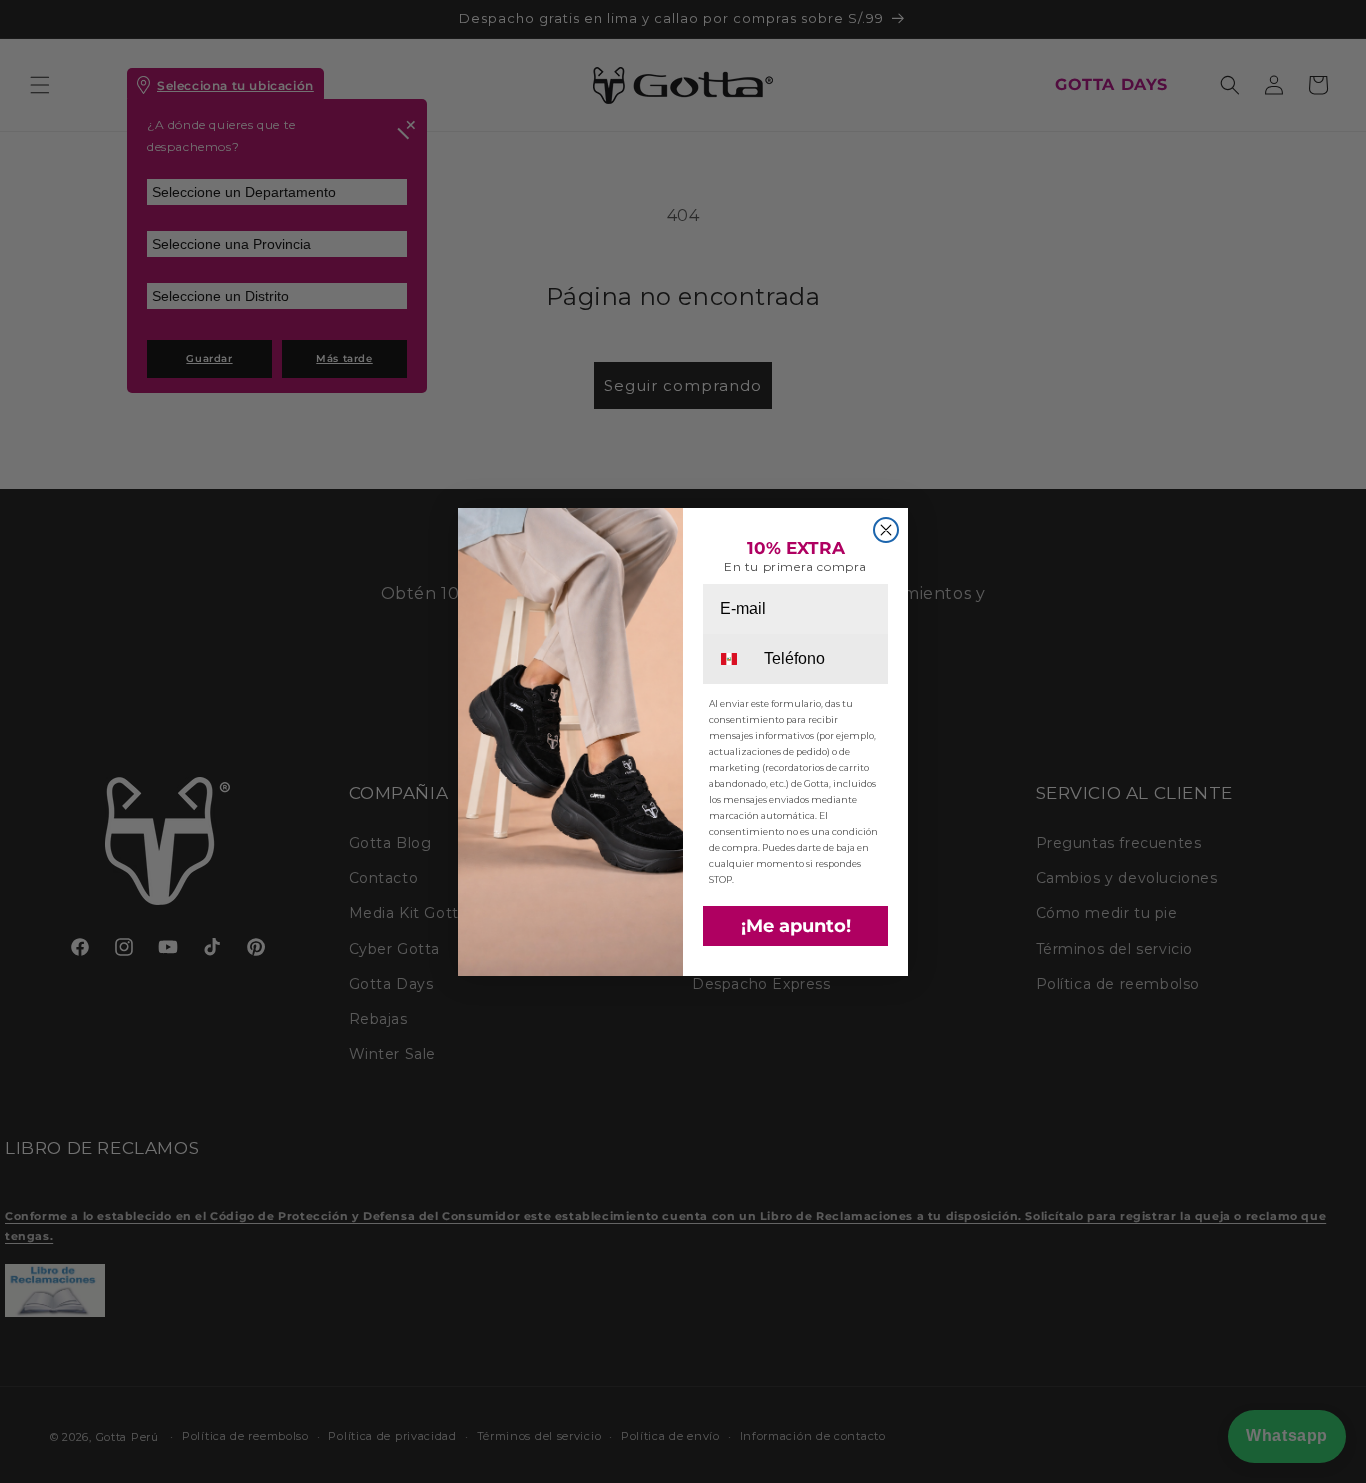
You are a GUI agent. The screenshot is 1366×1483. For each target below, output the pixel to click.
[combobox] (732, 659)
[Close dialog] (886, 530)
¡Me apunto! (796, 926)
